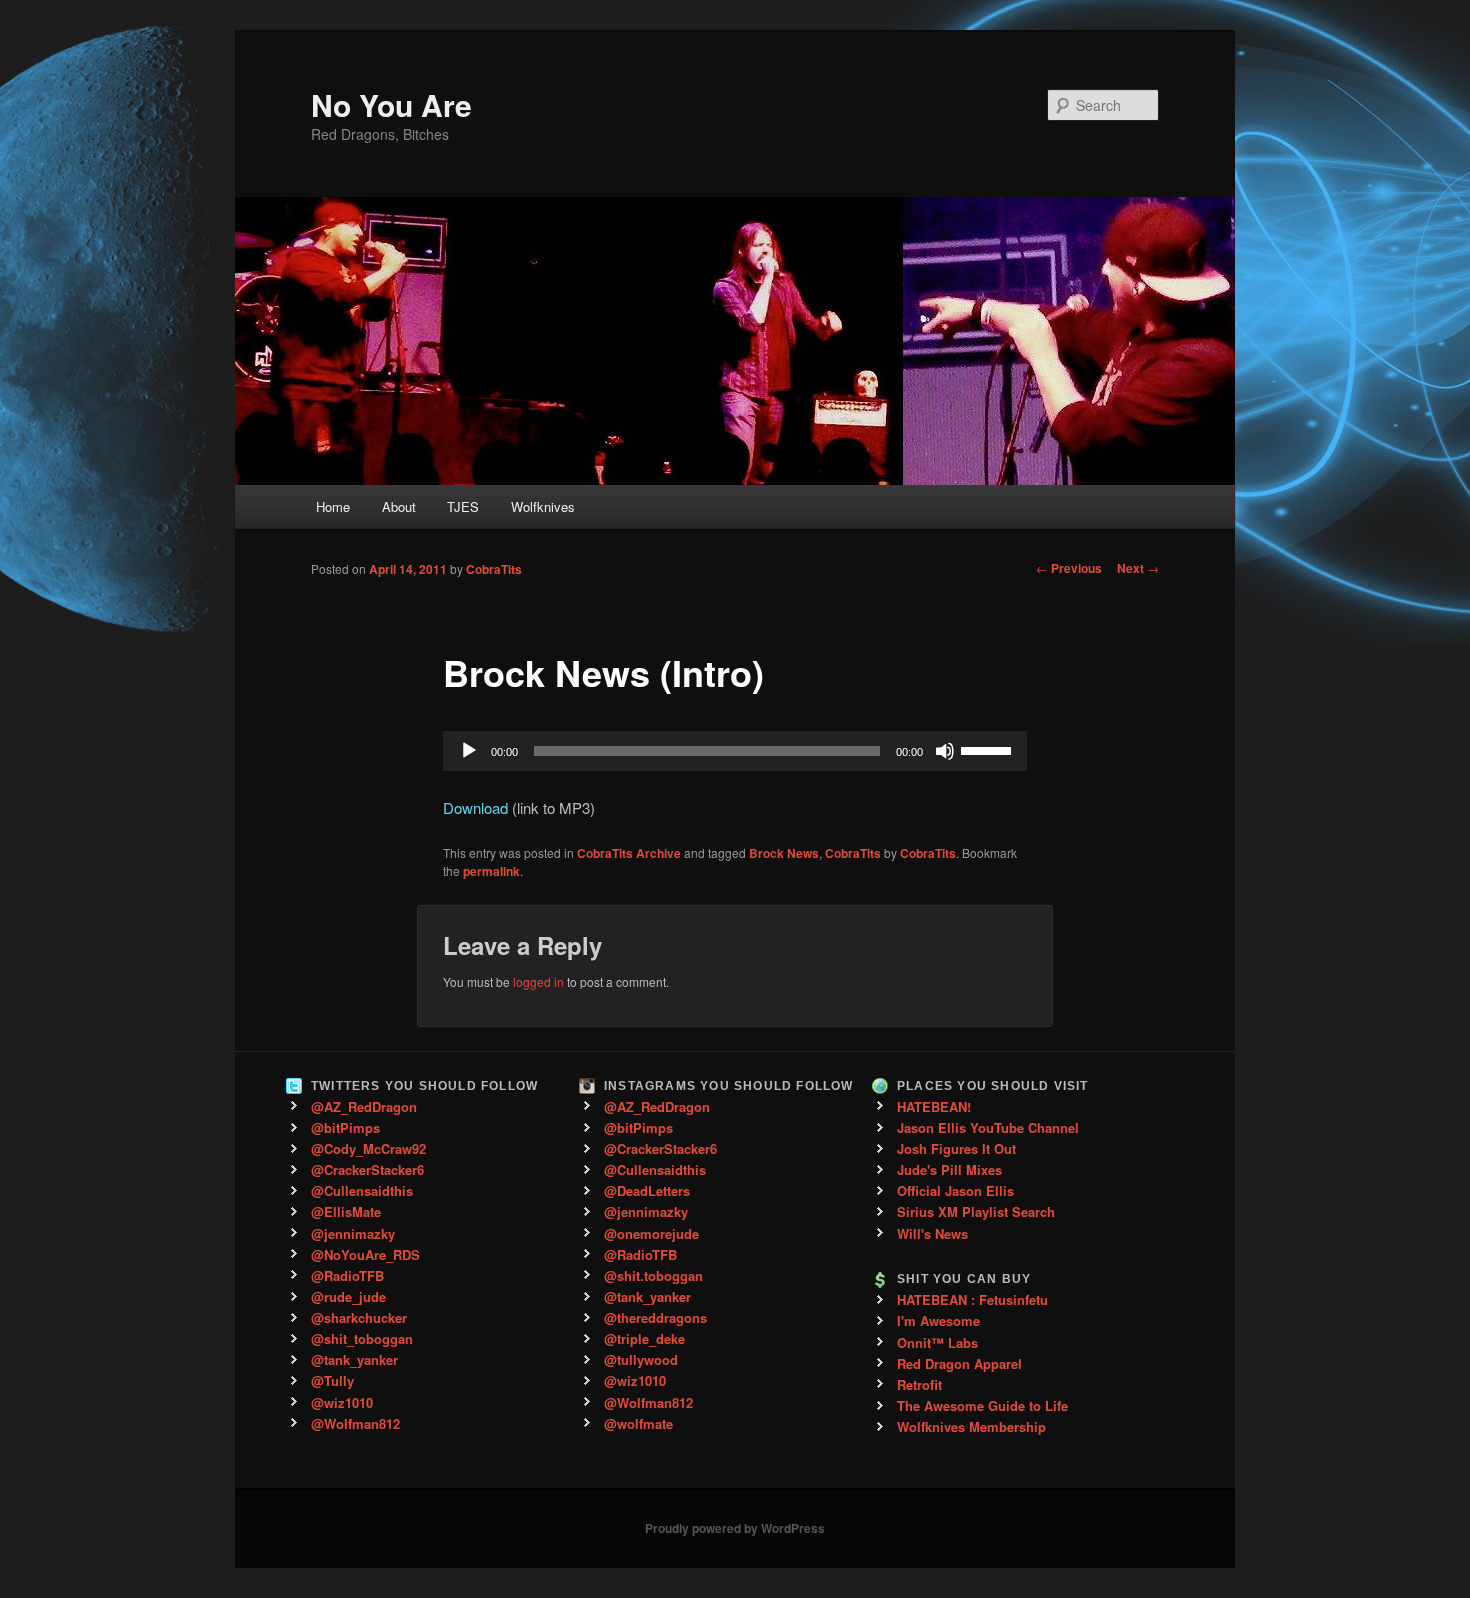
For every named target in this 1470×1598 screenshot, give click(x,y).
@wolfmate (638, 1423)
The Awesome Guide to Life (982, 1405)
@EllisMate (346, 1211)
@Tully (332, 1380)
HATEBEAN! (934, 1106)
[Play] (469, 751)
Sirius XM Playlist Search (976, 1211)
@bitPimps (345, 1127)
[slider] (989, 749)
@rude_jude (348, 1296)
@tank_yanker (354, 1359)
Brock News (784, 853)
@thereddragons (655, 1317)
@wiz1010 (342, 1402)
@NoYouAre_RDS (365, 1254)
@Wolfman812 (355, 1423)
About (399, 506)
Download (475, 807)
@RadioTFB (347, 1275)
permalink (491, 871)
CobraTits (494, 569)
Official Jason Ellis (955, 1190)
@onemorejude (651, 1233)
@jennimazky (353, 1233)
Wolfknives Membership (971, 1426)
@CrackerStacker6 (367, 1169)
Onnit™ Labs (937, 1342)
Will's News (932, 1233)
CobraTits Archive (629, 853)
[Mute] (945, 751)
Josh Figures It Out (956, 1148)
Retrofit (919, 1384)
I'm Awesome (938, 1320)
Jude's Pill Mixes (949, 1169)
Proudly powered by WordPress (735, 1528)
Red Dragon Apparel (959, 1363)
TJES (463, 506)
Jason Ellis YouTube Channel (988, 1127)
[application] (735, 751)
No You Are (391, 104)
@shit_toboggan (362, 1338)
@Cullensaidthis (362, 1190)
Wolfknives (543, 506)
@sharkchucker (359, 1317)
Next (1138, 568)
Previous (1069, 568)
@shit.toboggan (653, 1275)
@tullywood (641, 1359)
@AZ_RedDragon (364, 1106)
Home (333, 506)
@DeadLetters (647, 1190)
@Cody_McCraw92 (368, 1148)
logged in (538, 981)
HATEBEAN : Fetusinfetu (972, 1299)
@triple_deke (644, 1338)
